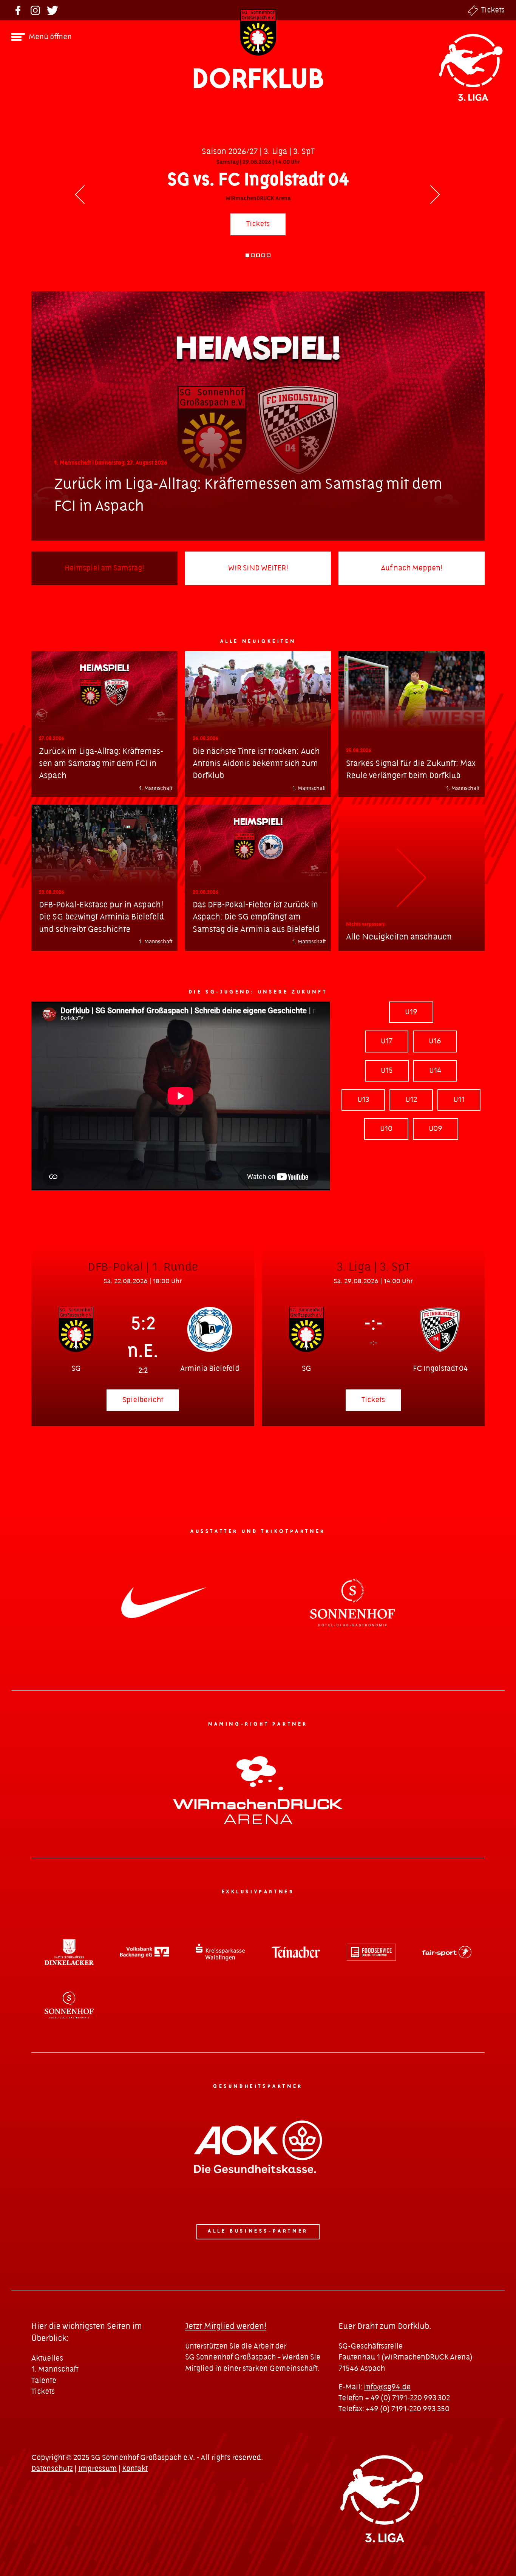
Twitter (53, 10)
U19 (411, 1012)
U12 (411, 1100)
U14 (435, 1071)
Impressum (97, 2469)
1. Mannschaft (55, 2370)
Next (436, 196)
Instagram (35, 10)
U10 (386, 1129)
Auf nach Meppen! (412, 568)
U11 (459, 1100)
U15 (387, 1071)
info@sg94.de (387, 2387)
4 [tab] (263, 255)
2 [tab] (253, 255)
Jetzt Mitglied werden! (226, 2326)
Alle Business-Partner (258, 2231)
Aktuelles (47, 2359)
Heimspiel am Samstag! (104, 568)
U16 (435, 1041)
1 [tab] (247, 255)
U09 (436, 1129)
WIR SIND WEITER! (258, 568)
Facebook (18, 10)
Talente (44, 2381)
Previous (80, 196)
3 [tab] (258, 255)
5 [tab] (269, 255)
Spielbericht (143, 1400)
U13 (363, 1100)
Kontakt (135, 2469)
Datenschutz (52, 2469)
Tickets (493, 10)
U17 (387, 1041)
